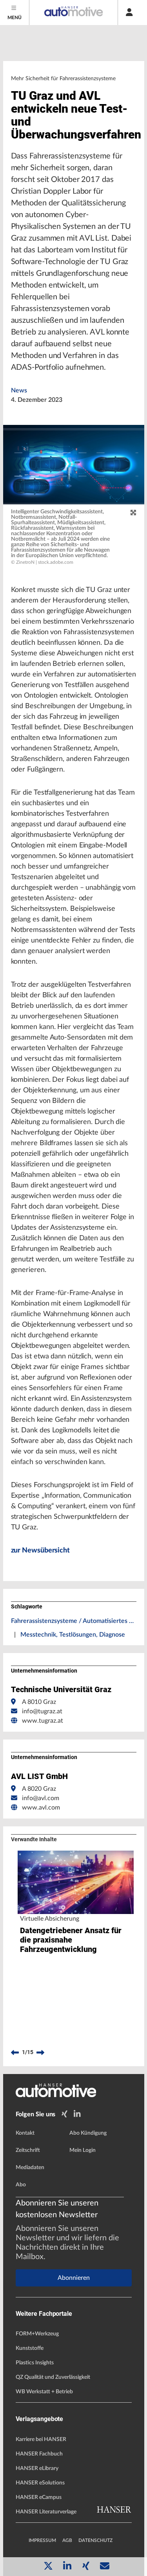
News (19, 390)
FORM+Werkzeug (37, 2334)
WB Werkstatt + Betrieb (44, 2392)
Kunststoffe (30, 2348)
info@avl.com (41, 1798)
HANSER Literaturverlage (46, 2512)
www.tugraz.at (43, 1721)
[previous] (15, 2053)
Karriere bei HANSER (41, 2439)
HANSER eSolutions (40, 2483)
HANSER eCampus (39, 2497)
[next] (40, 2053)
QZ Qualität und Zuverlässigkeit (53, 2377)
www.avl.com (41, 1808)
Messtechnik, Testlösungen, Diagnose (73, 1635)
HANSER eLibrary (37, 2468)
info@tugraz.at (42, 1711)
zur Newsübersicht (40, 1551)
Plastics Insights (35, 2363)
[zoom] (133, 513)
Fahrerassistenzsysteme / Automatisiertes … (72, 1621)
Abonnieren (74, 2278)
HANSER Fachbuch (39, 2454)
